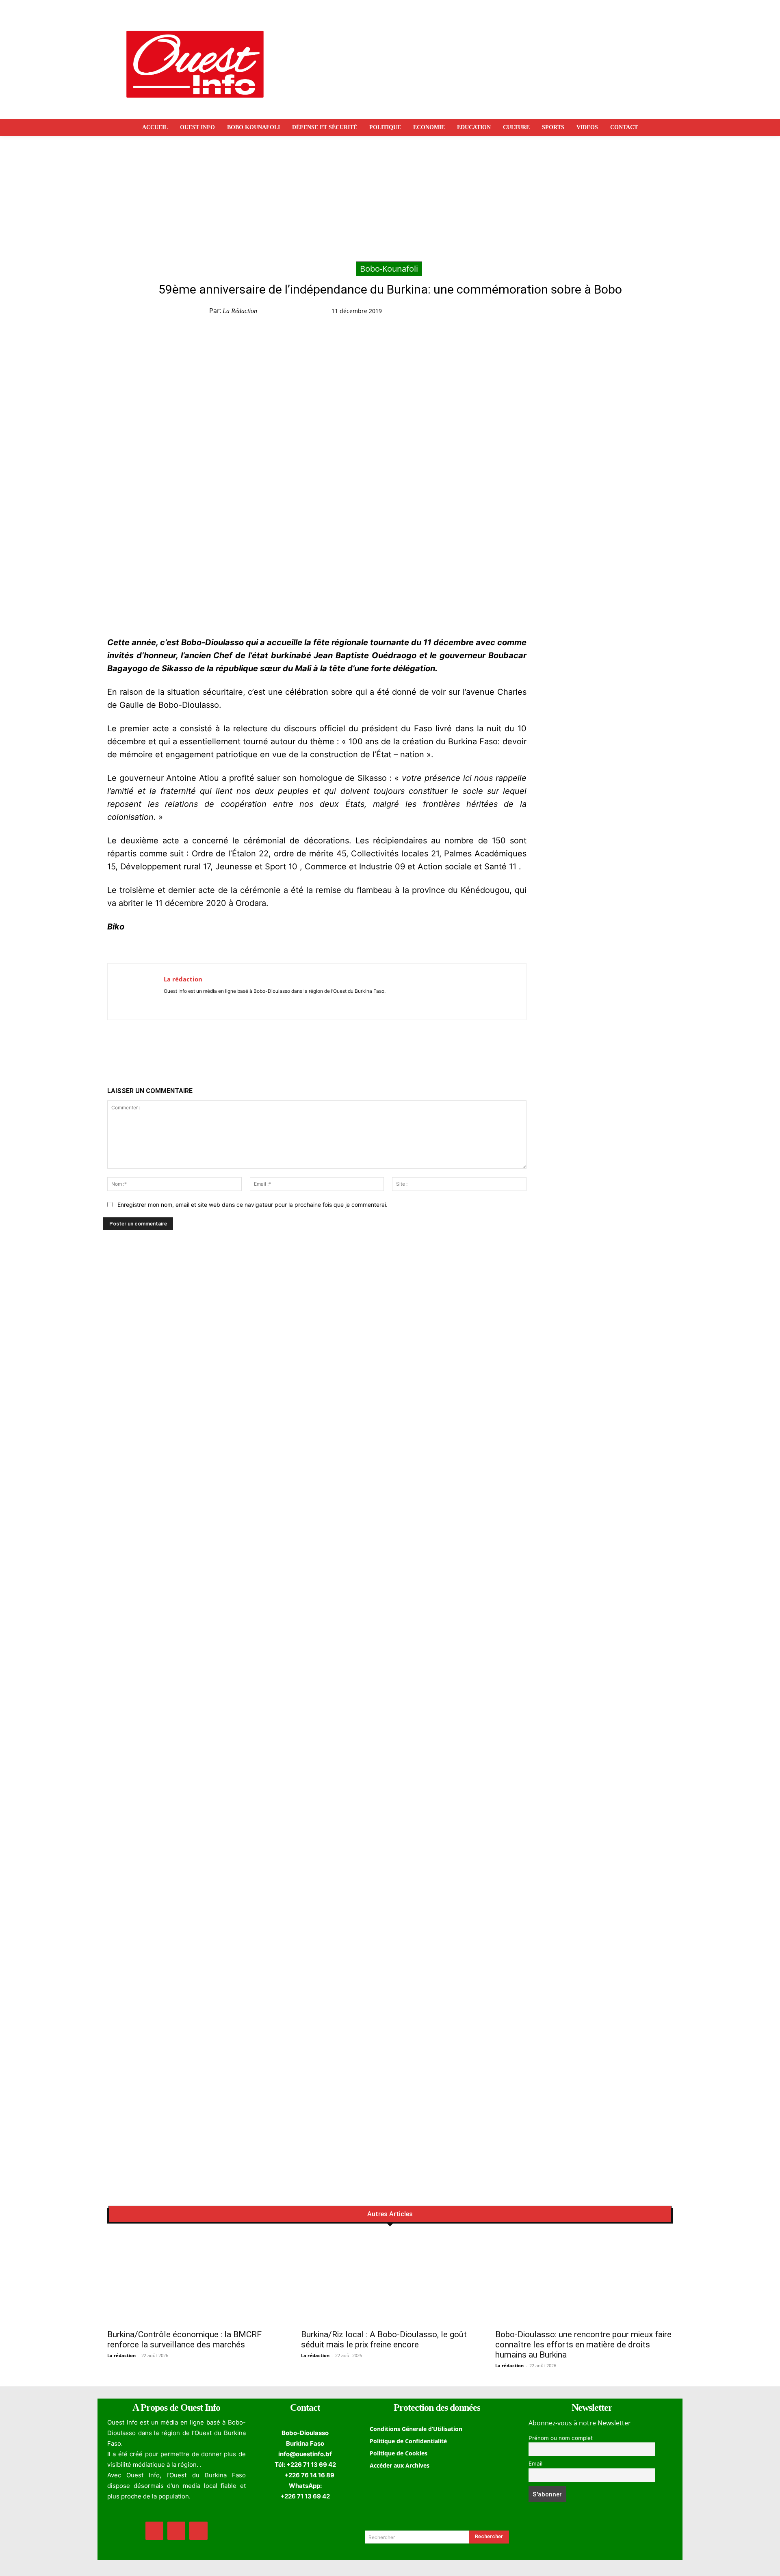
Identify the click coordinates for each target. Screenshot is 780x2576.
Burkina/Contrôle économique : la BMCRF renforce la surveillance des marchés (184, 2339)
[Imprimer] (586, 313)
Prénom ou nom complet (561, 2438)
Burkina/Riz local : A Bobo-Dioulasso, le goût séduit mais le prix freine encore (384, 2339)
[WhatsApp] (549, 313)
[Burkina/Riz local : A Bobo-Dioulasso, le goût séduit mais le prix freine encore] (390, 2280)
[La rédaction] (136, 992)
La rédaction (240, 311)
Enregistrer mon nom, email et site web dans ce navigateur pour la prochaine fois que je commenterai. (252, 1205)
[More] (605, 313)
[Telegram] (568, 313)
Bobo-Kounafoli (389, 269)
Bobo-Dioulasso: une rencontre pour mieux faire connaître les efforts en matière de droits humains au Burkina (583, 2345)
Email (535, 2464)
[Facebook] (511, 313)
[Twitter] (530, 313)
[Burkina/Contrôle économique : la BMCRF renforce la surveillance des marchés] (196, 2280)
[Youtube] (190, 1003)
